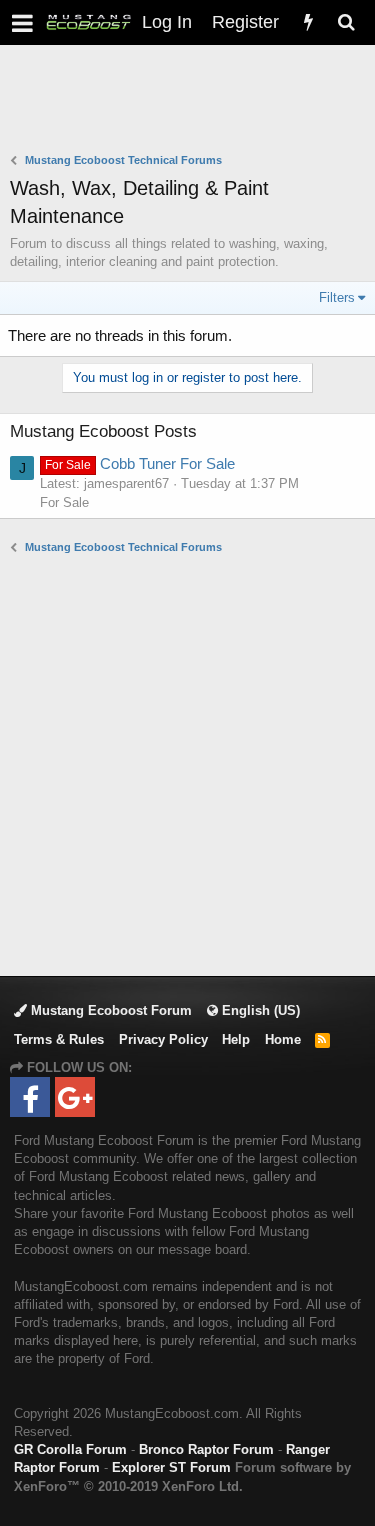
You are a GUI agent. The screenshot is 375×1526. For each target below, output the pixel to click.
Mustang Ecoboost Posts (103, 431)
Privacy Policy (163, 1039)
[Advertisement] (192, 101)
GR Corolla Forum (70, 1449)
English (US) (259, 1010)
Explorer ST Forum (171, 1467)
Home (283, 1039)
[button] (22, 22)
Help (236, 1039)
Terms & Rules (59, 1039)
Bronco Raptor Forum (206, 1449)
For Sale (64, 502)
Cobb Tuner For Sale (140, 463)
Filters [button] (337, 297)
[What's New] (308, 22)
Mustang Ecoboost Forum (109, 1010)
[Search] (346, 22)
